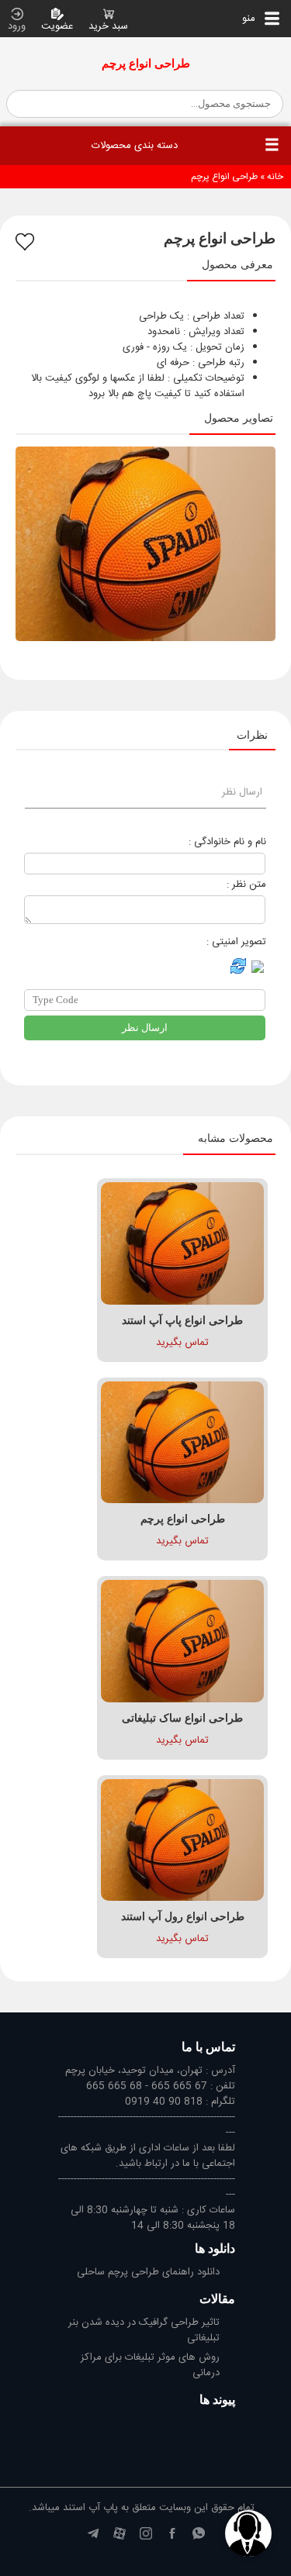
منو (253, 19)
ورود (17, 26)
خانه (275, 177)
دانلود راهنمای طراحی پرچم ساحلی (148, 2273)
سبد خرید (108, 26)
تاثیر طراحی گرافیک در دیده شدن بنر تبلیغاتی (144, 2331)
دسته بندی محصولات (135, 146)
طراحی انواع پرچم (224, 177)
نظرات (252, 735)
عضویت (57, 26)
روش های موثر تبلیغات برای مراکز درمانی (150, 2366)
